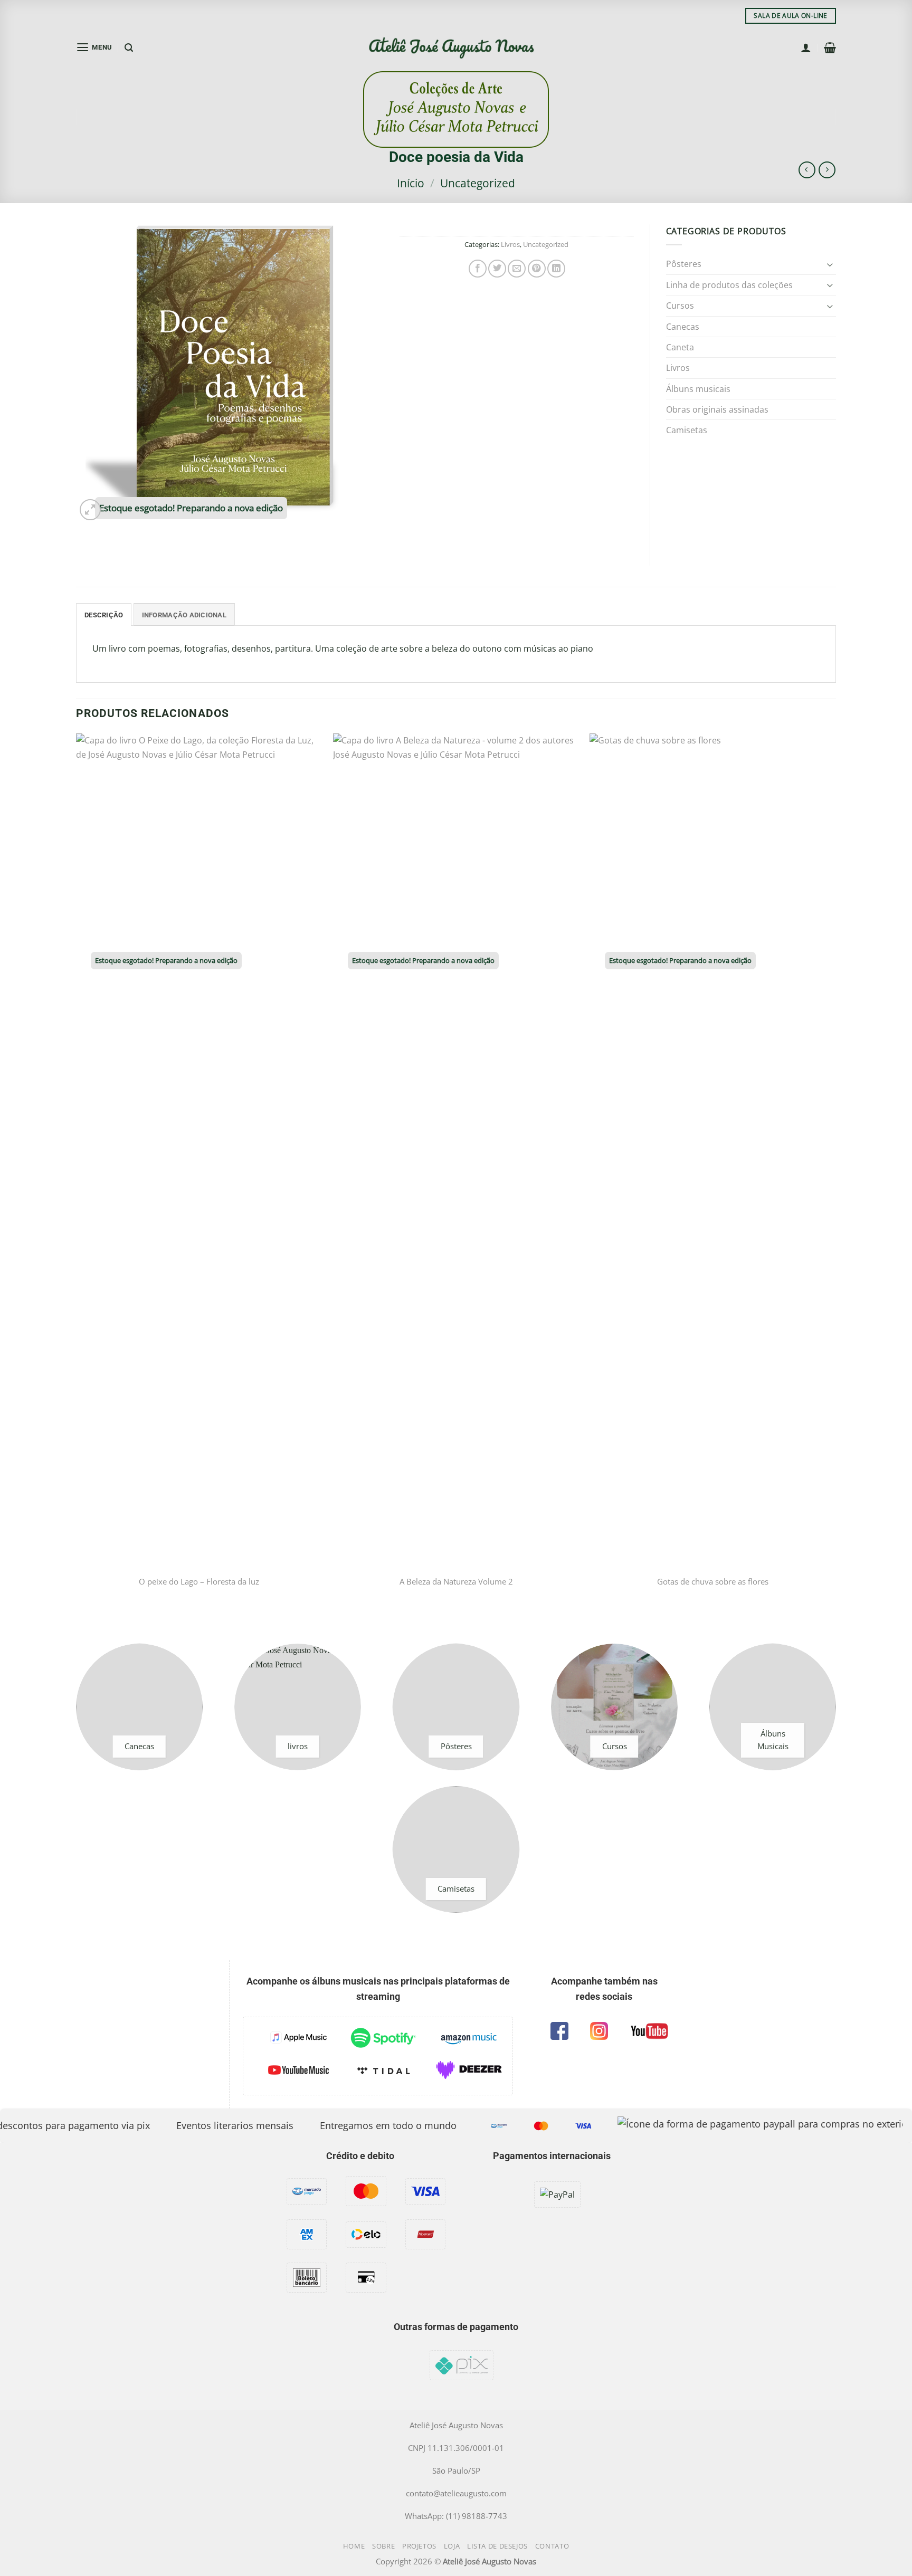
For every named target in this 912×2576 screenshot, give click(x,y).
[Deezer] (469, 2070)
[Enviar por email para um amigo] (517, 269)
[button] (94, 47)
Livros (510, 244)
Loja (452, 2546)
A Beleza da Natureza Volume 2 (456, 1582)
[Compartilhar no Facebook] (478, 269)
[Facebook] (559, 2031)
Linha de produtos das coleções (729, 285)
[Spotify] (383, 2038)
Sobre (383, 2546)
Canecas (683, 326)
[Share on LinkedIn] (556, 269)
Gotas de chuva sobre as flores (713, 1582)
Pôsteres (684, 264)
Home (354, 2546)
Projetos (419, 2546)
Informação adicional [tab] (184, 615)
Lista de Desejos (497, 2546)
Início (411, 183)
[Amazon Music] (469, 2038)
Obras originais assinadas (717, 409)
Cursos (680, 305)
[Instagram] (599, 2031)
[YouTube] (649, 2031)
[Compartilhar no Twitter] (497, 269)
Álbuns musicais (698, 389)
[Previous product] (827, 170)
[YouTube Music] (298, 2070)
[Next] (835, 1180)
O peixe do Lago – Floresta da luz (199, 1582)
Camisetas (687, 430)
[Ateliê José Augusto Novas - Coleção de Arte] (456, 48)
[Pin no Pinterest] (537, 269)
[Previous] (77, 1180)
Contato (552, 2546)
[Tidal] (383, 2070)
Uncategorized (478, 183)
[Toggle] (830, 264)
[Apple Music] (298, 2038)
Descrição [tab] (104, 615)
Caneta (680, 347)
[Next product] (807, 170)
